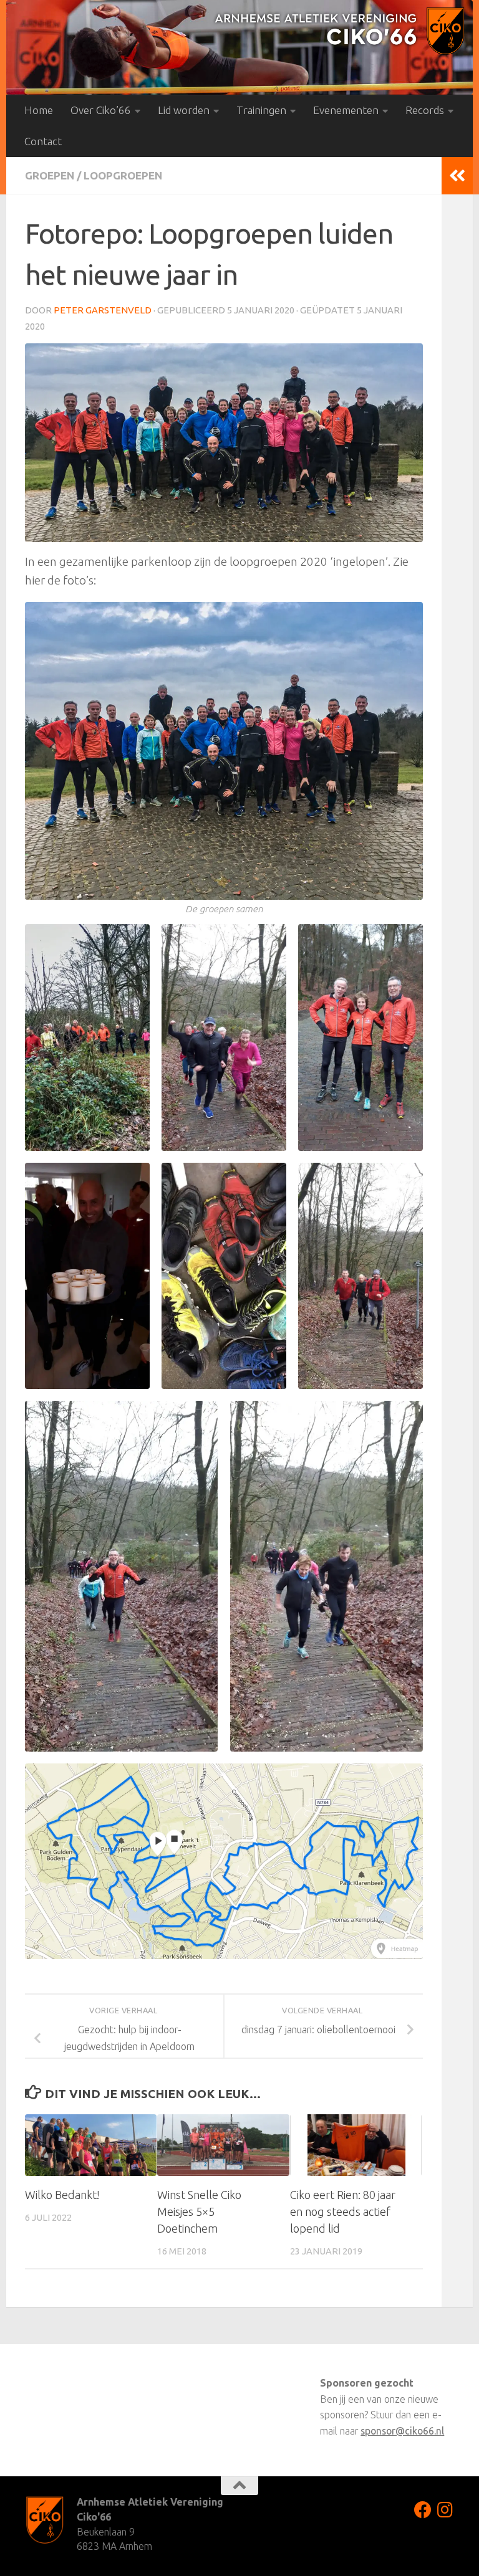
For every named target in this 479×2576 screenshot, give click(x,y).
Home (39, 110)
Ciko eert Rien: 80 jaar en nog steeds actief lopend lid (343, 2211)
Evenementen (346, 110)
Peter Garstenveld (103, 310)
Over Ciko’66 (101, 110)
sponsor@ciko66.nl (402, 2431)
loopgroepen (123, 175)
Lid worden (184, 110)
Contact (43, 141)
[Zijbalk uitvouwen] (457, 176)
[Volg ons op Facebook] (423, 2510)
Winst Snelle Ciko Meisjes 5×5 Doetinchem (199, 2211)
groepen (50, 175)
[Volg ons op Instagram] (445, 2510)
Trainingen (261, 110)
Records (425, 110)
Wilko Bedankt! (62, 2195)
